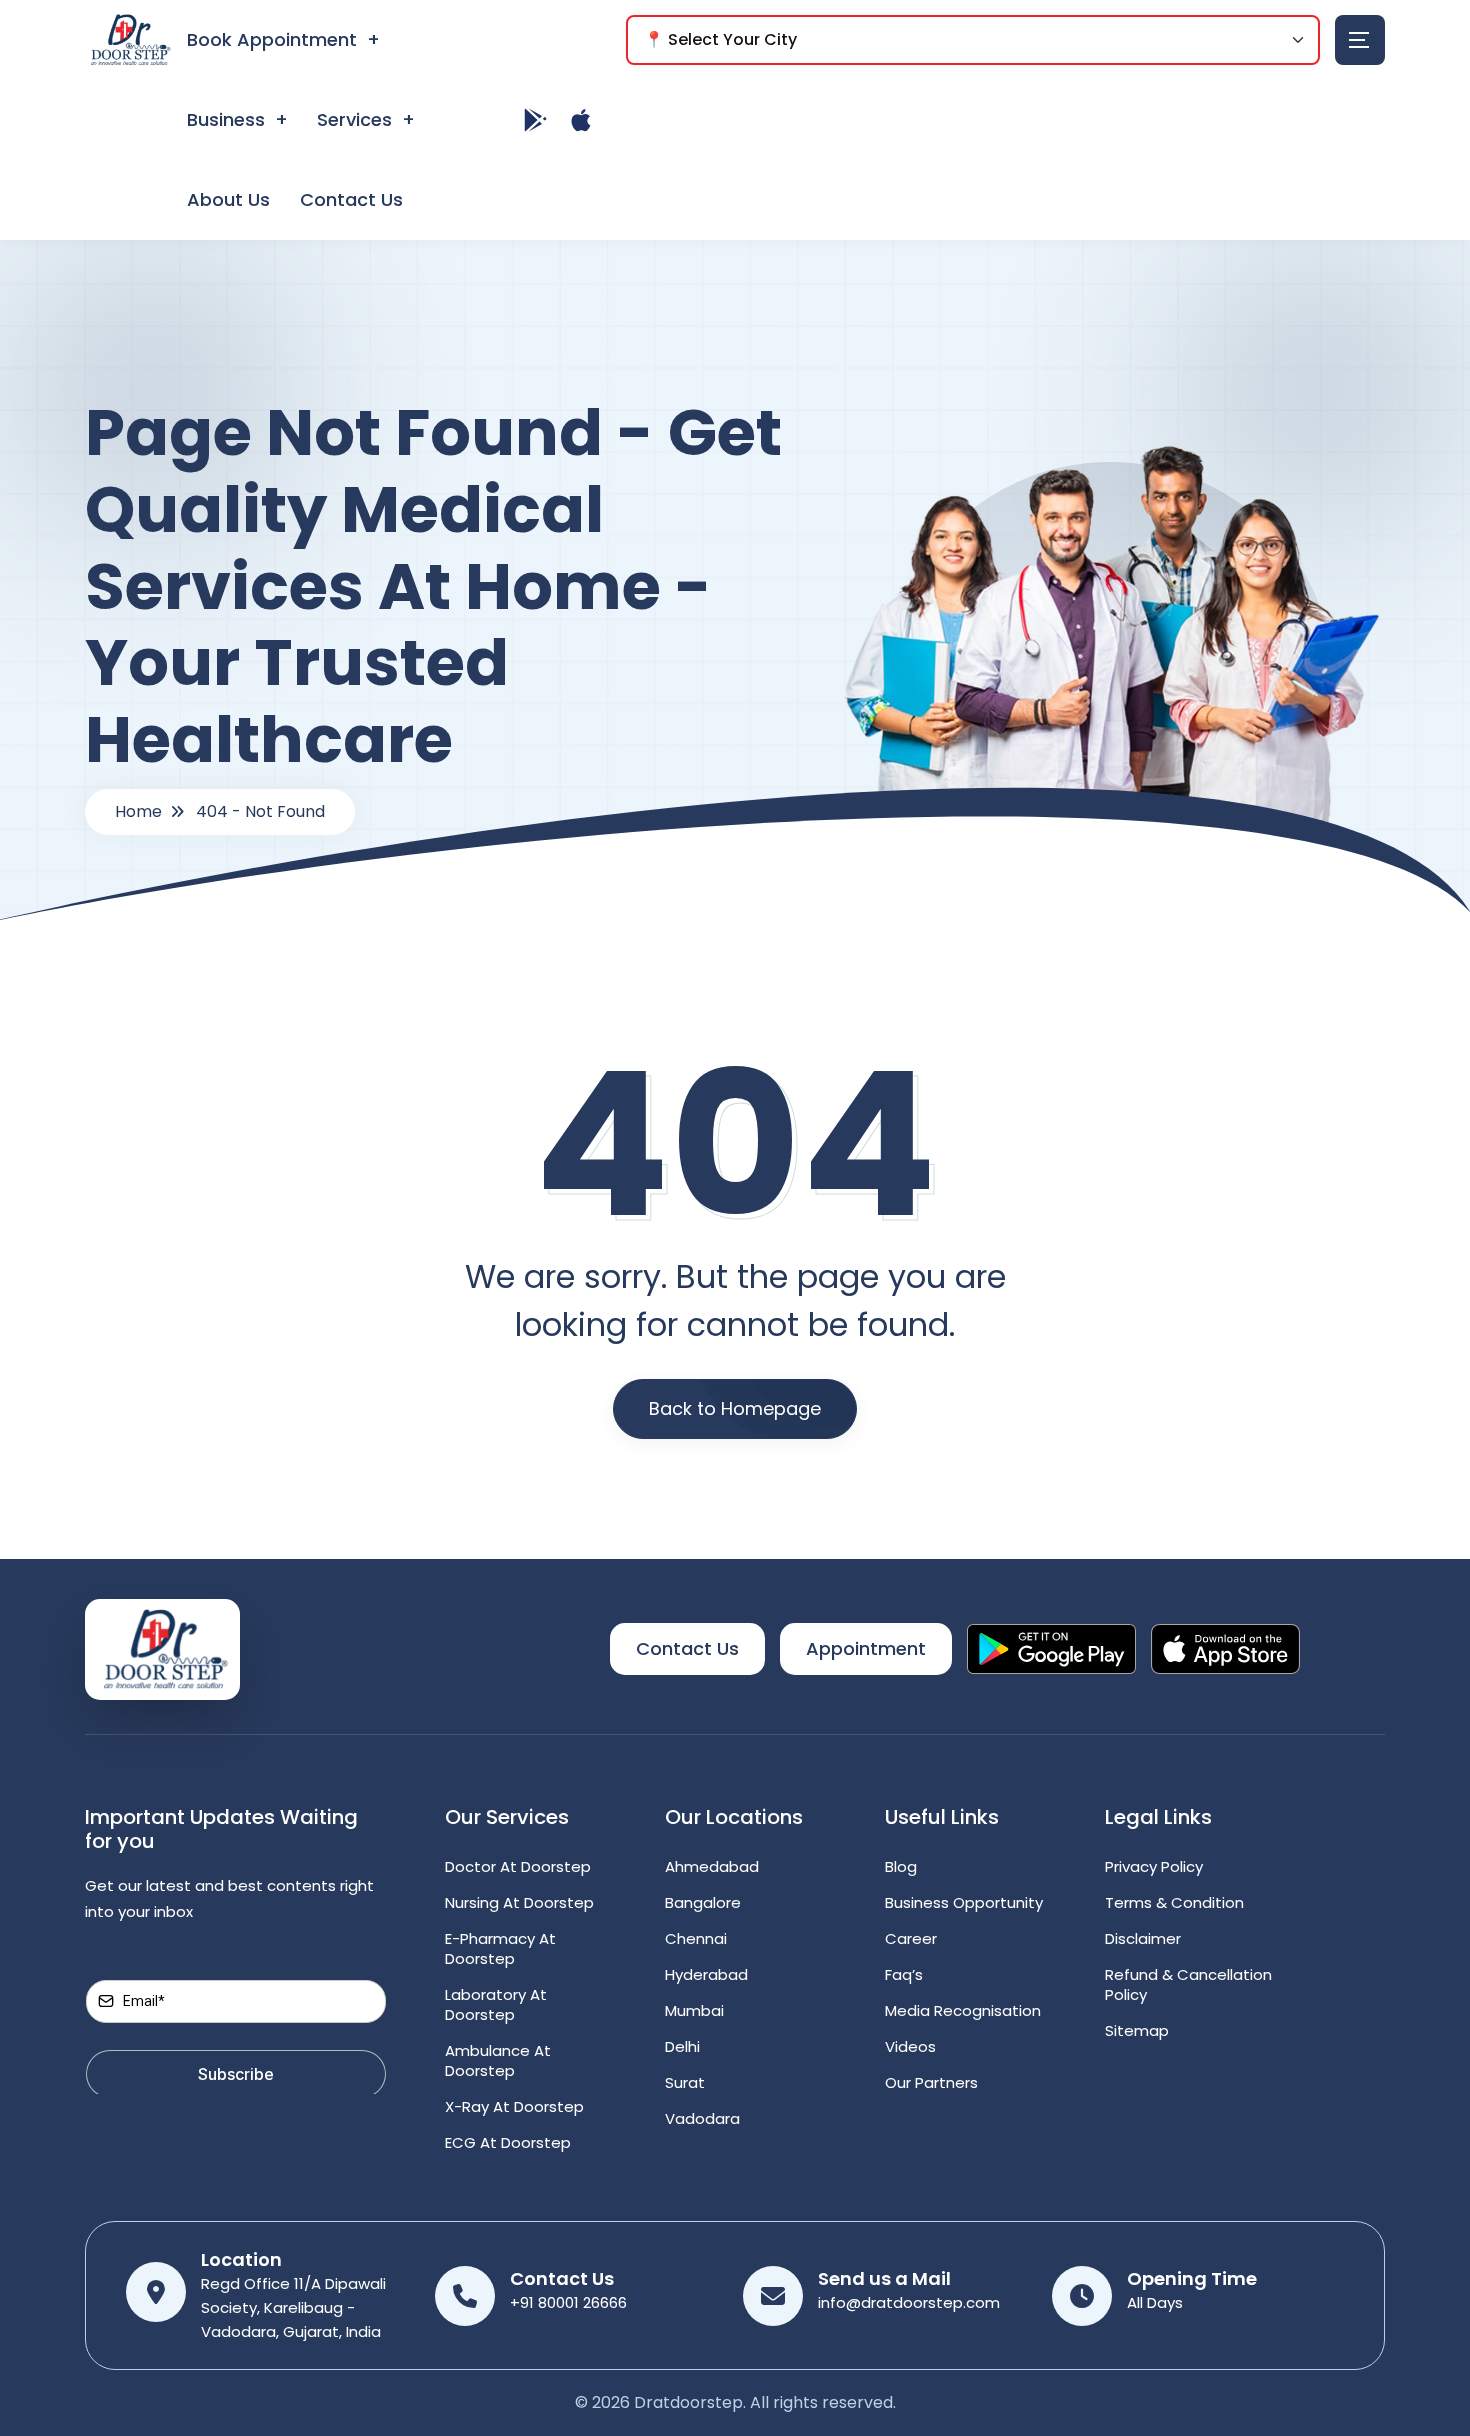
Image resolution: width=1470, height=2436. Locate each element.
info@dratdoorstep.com (909, 2302)
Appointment (866, 1648)
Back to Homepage (735, 1408)
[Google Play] (536, 120)
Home (138, 811)
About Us (228, 199)
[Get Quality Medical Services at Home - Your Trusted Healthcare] (162, 1648)
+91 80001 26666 (568, 2302)
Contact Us (351, 199)
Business (226, 119)
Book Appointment (272, 39)
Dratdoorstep (688, 2402)
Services (354, 119)
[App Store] (581, 120)
